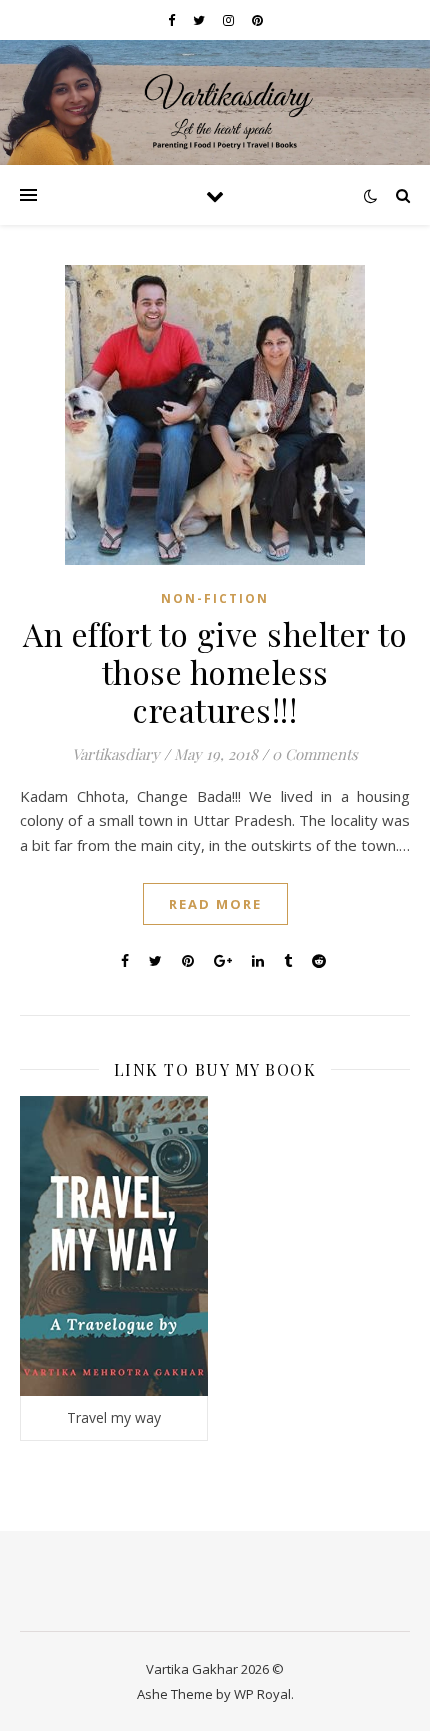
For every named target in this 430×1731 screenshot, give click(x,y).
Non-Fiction (215, 598)
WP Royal (262, 1694)
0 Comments (315, 754)
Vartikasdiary (116, 754)
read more (215, 904)
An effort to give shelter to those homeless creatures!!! (215, 671)
